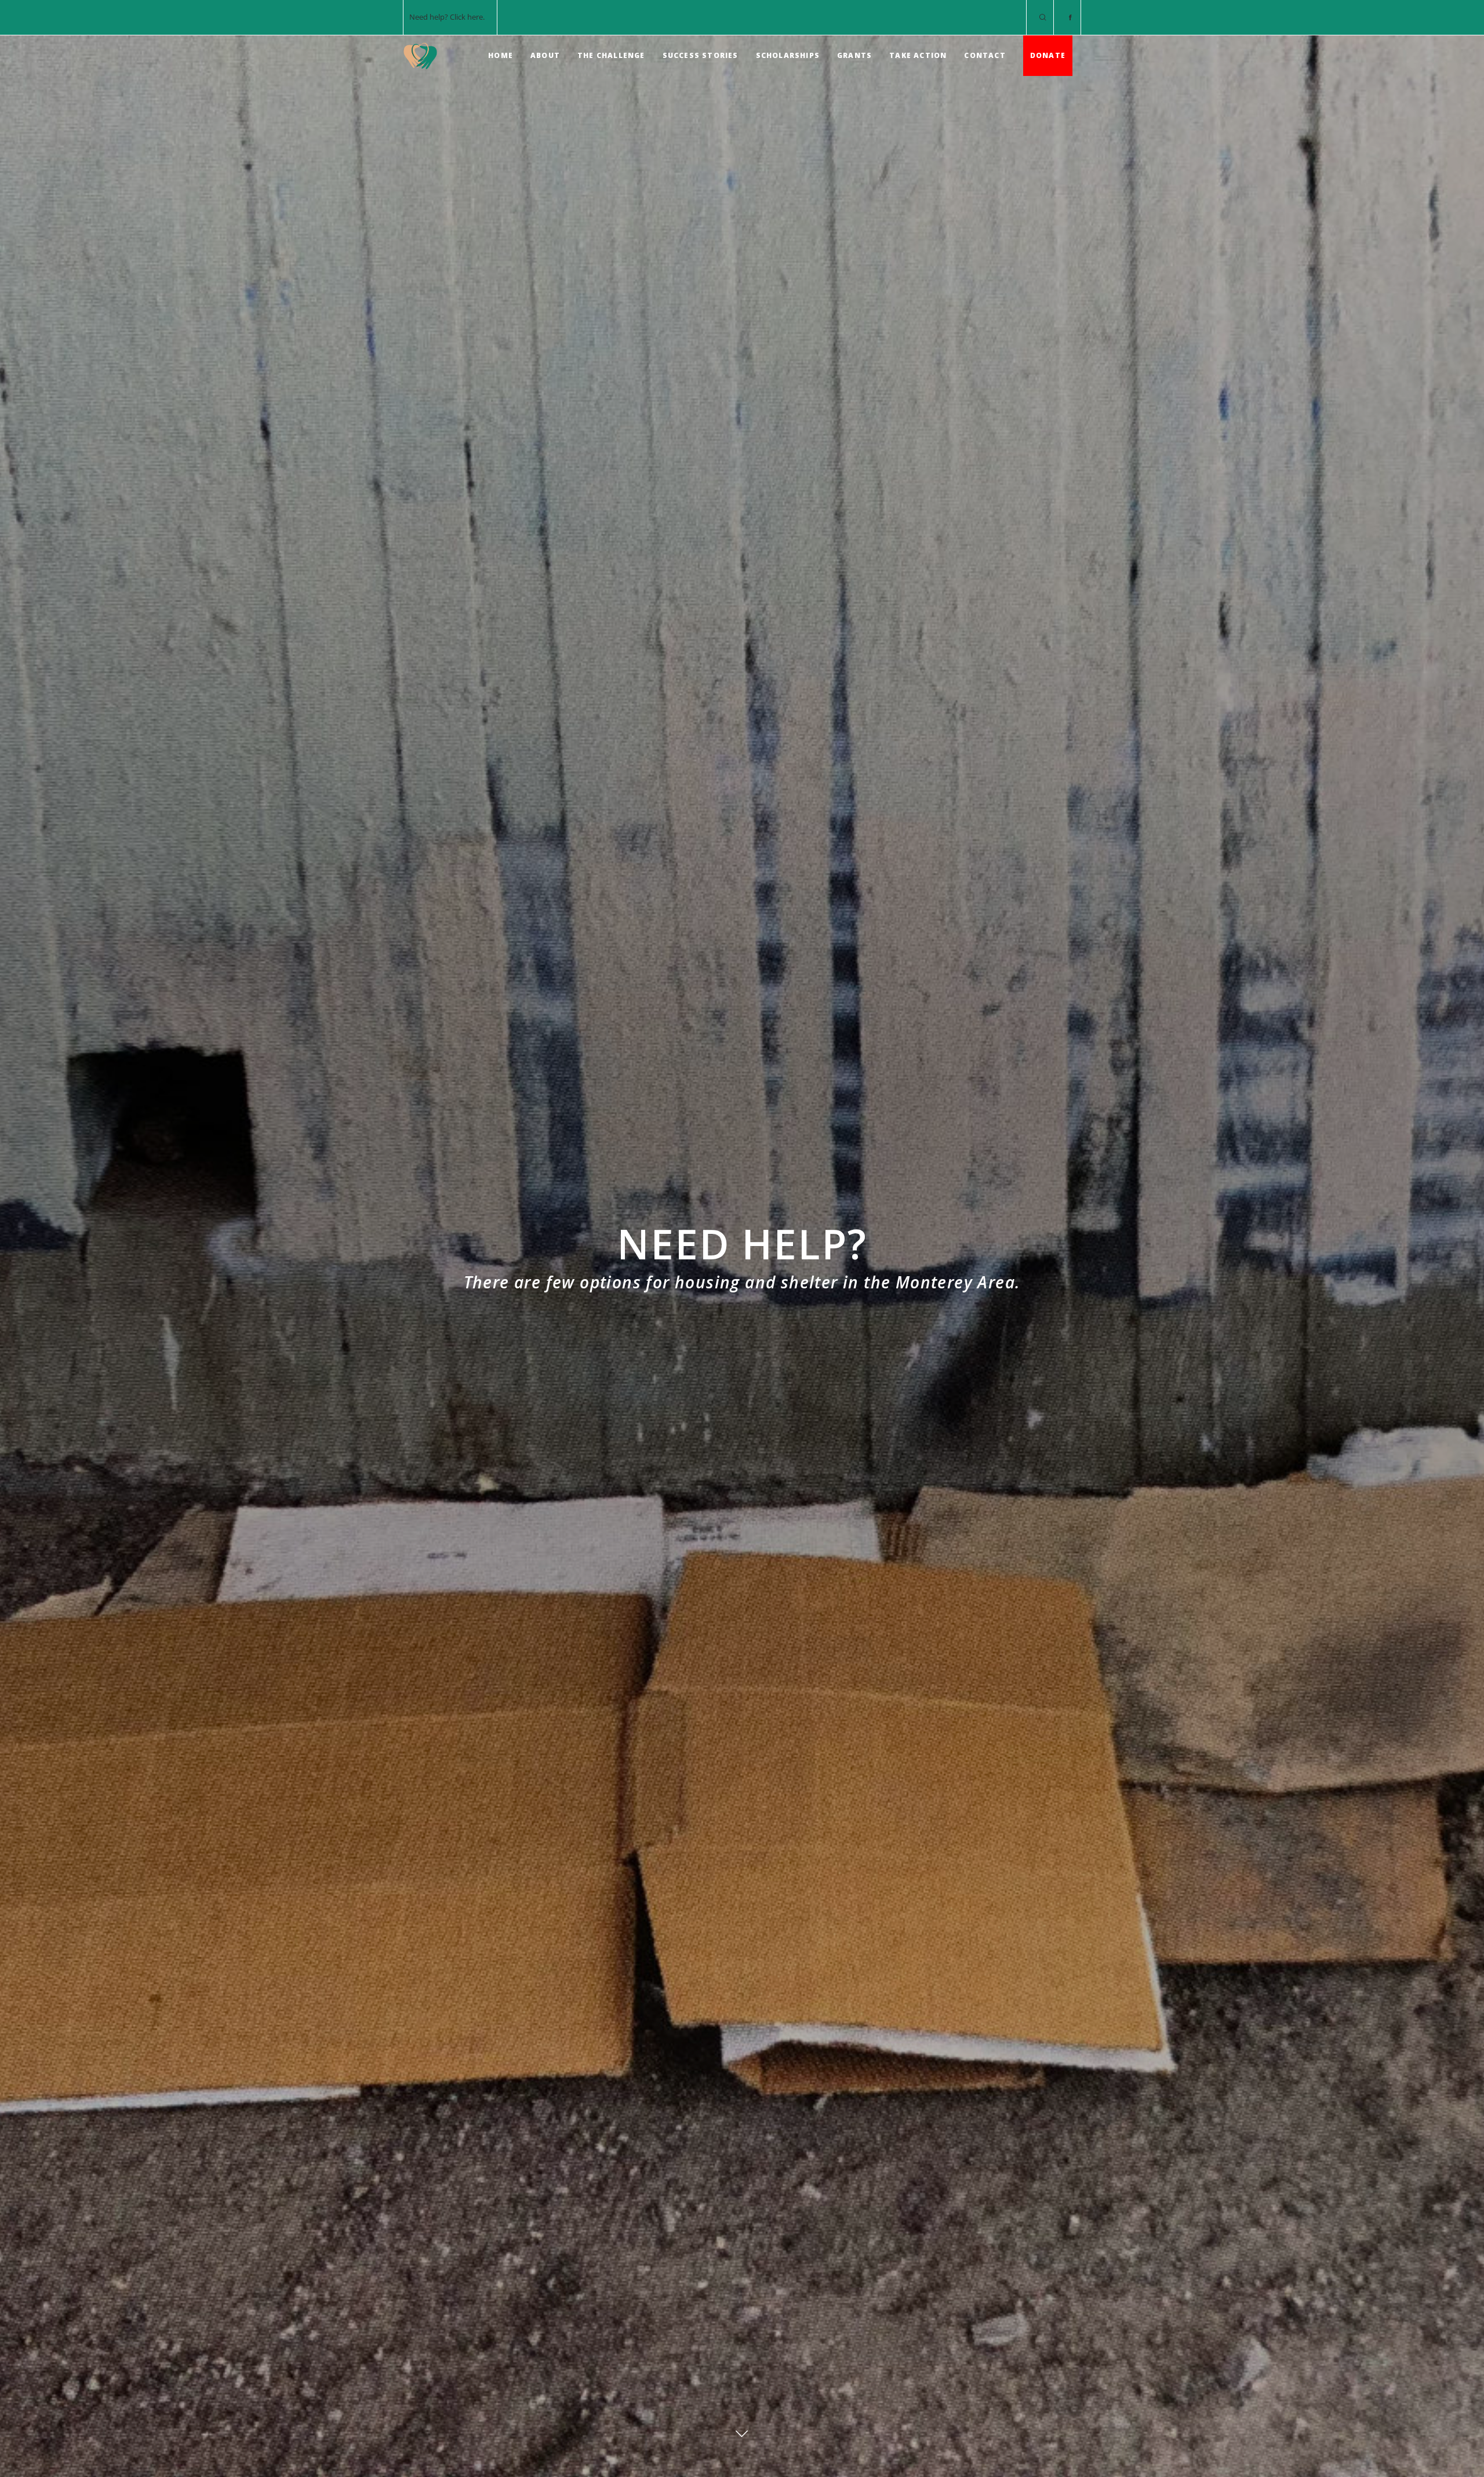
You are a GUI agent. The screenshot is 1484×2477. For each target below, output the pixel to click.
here (475, 17)
